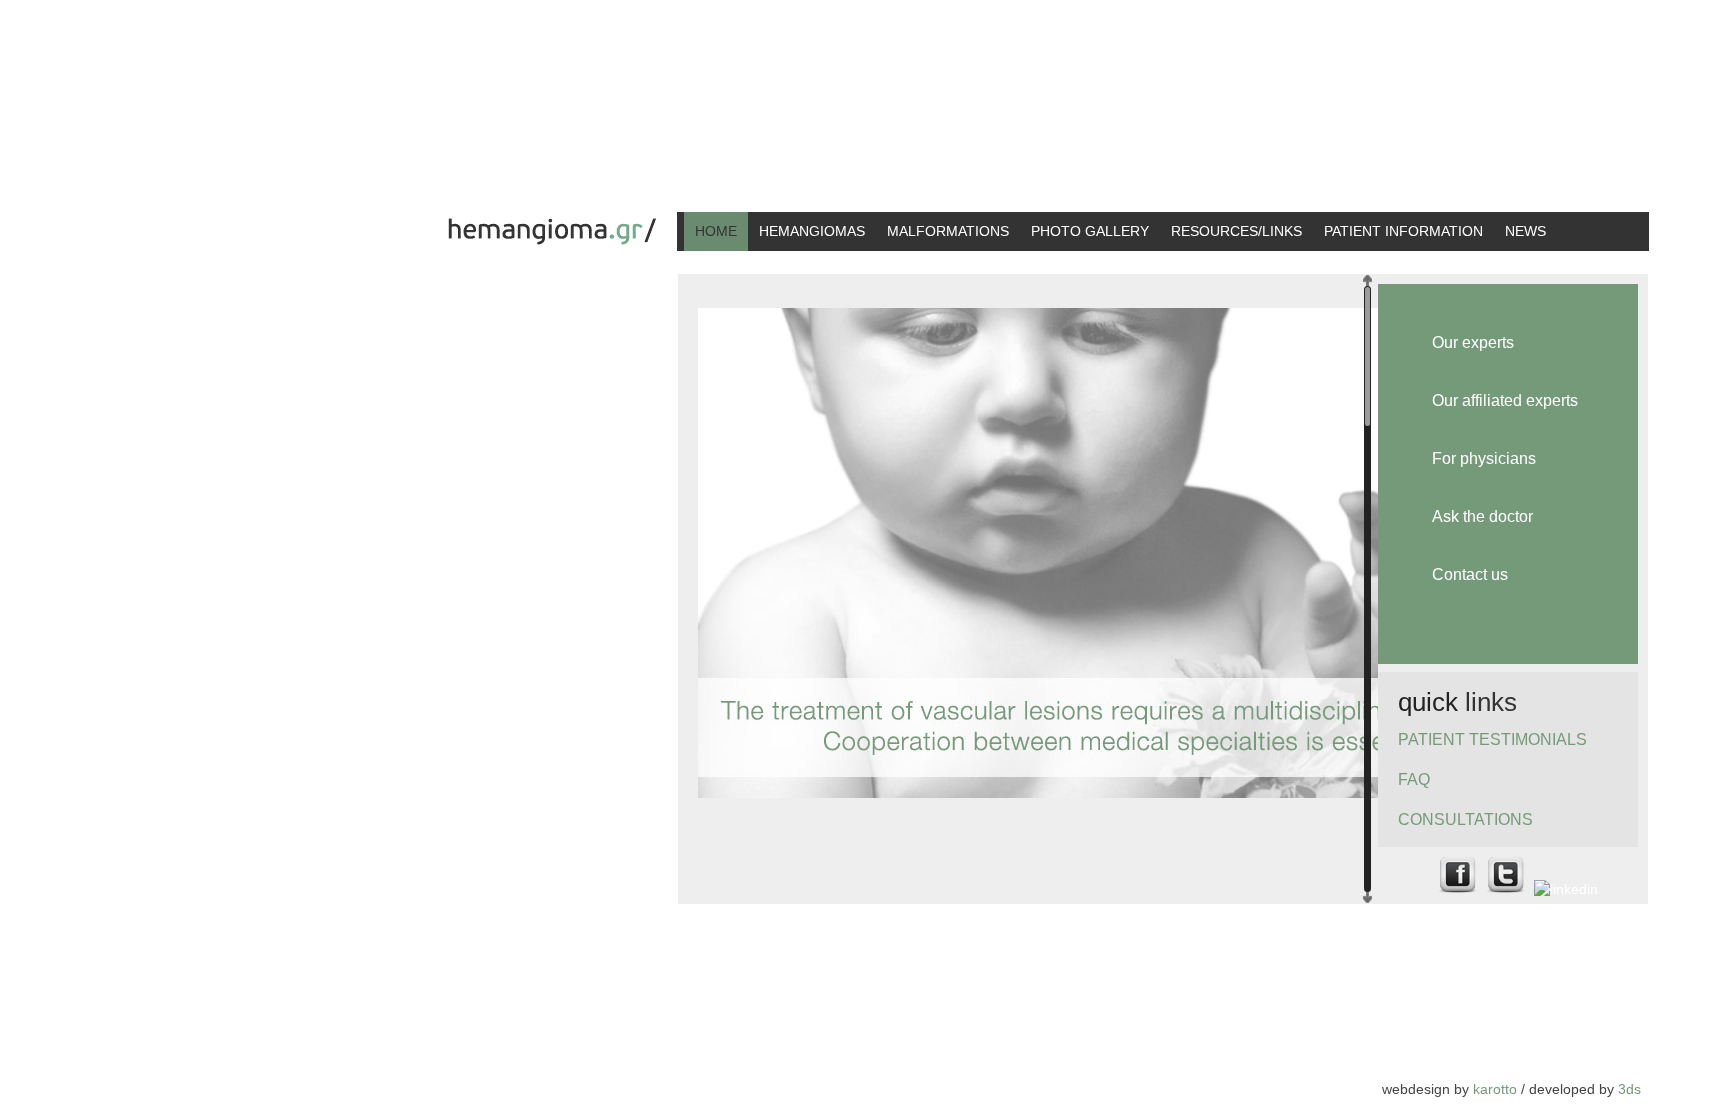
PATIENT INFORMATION (1403, 231)
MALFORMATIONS (948, 231)
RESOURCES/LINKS (1236, 231)
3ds (1629, 1089)
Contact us (1470, 574)
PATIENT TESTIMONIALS (1492, 739)
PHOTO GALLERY (1090, 231)
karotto (1495, 1089)
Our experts (1473, 342)
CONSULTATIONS (1465, 819)
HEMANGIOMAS (812, 231)
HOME (716, 231)
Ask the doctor (1482, 516)
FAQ (1414, 779)
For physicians (1484, 458)
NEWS (1525, 231)
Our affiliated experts (1505, 400)
